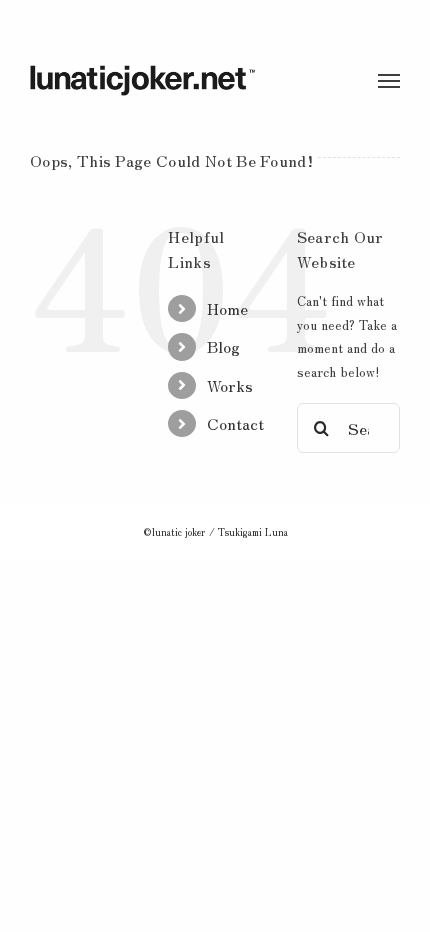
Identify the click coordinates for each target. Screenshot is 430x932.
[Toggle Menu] (389, 81)
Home (227, 308)
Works (230, 385)
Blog (223, 346)
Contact (235, 423)
